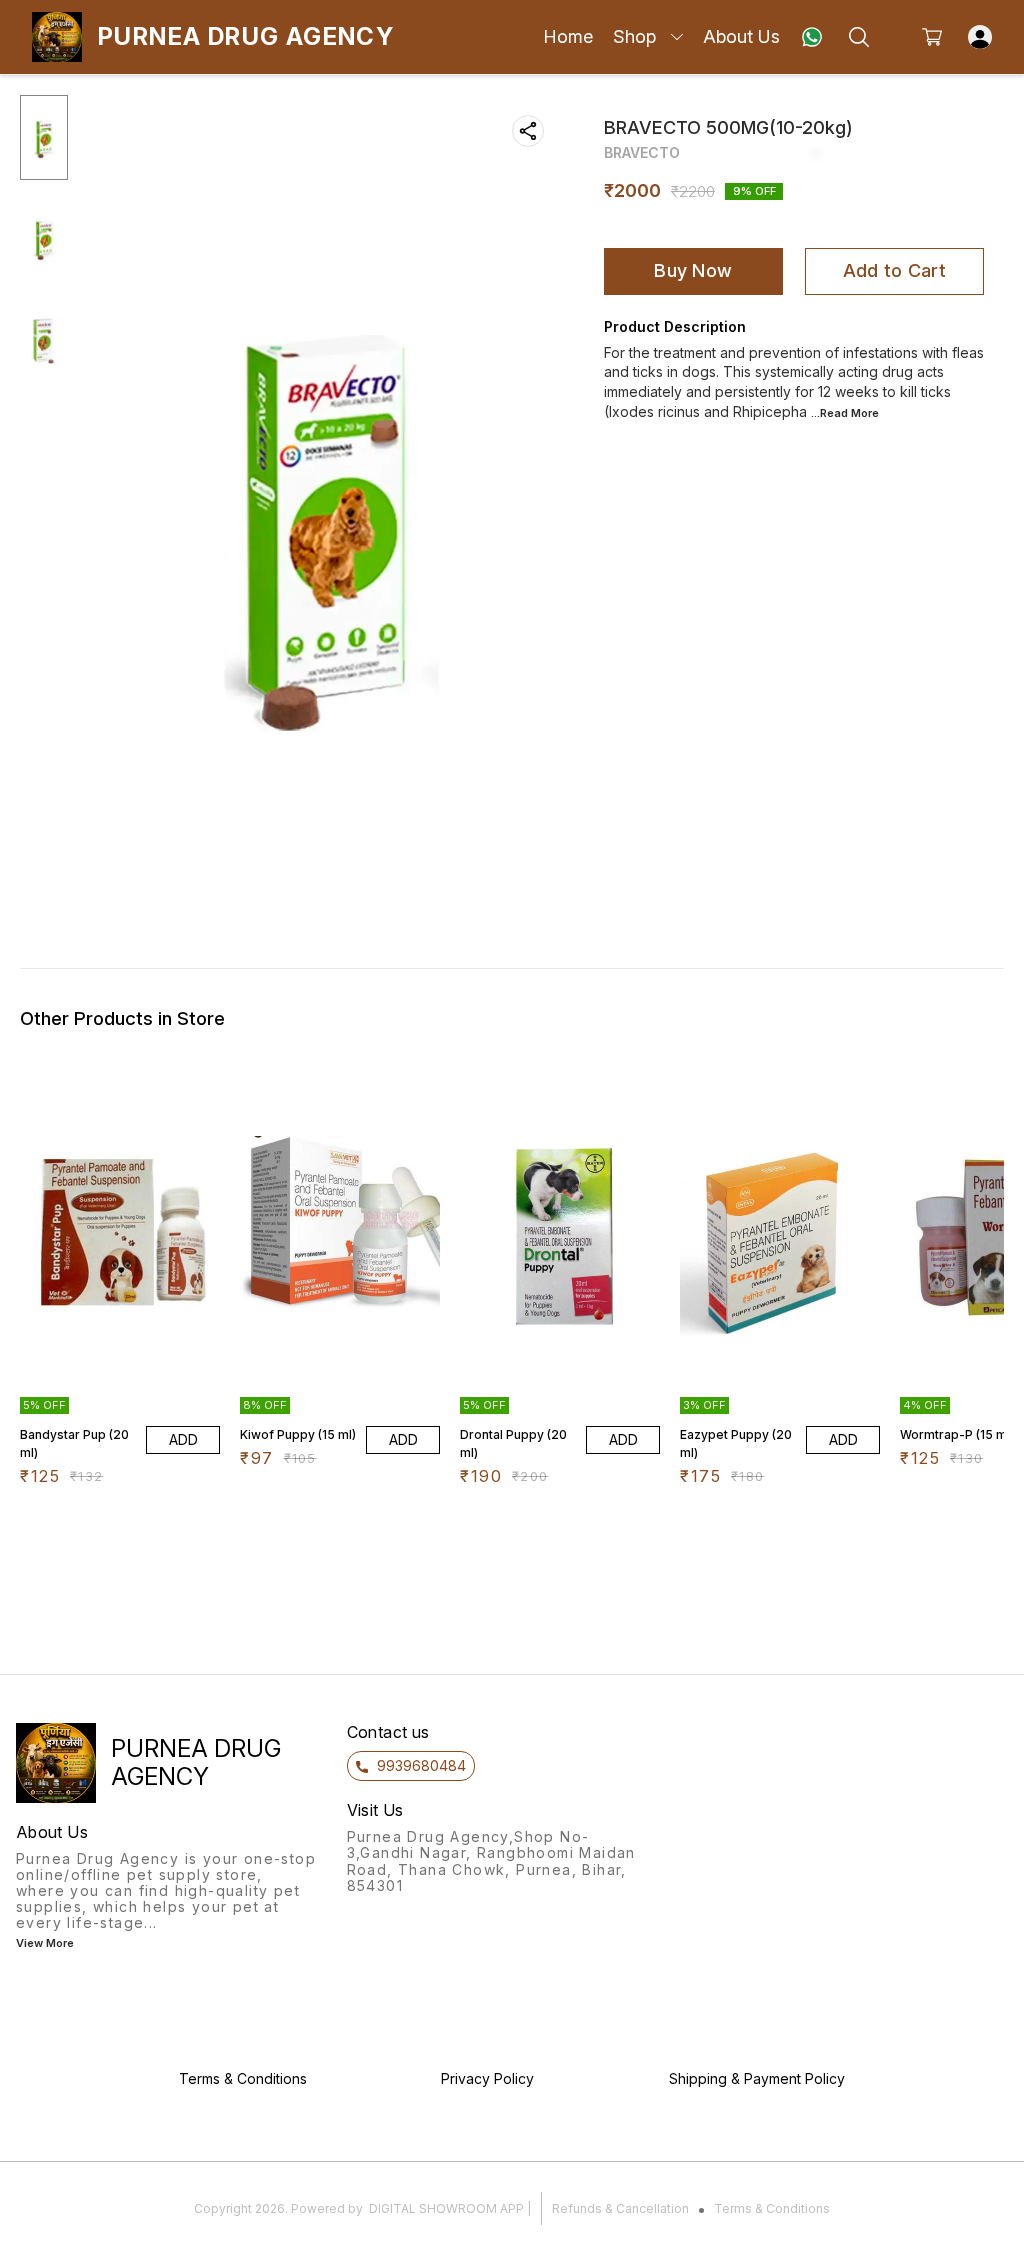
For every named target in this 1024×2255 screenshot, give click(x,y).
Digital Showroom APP (446, 2208)
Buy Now (693, 270)
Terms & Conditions (772, 2208)
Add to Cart (894, 270)
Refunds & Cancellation (620, 2208)
